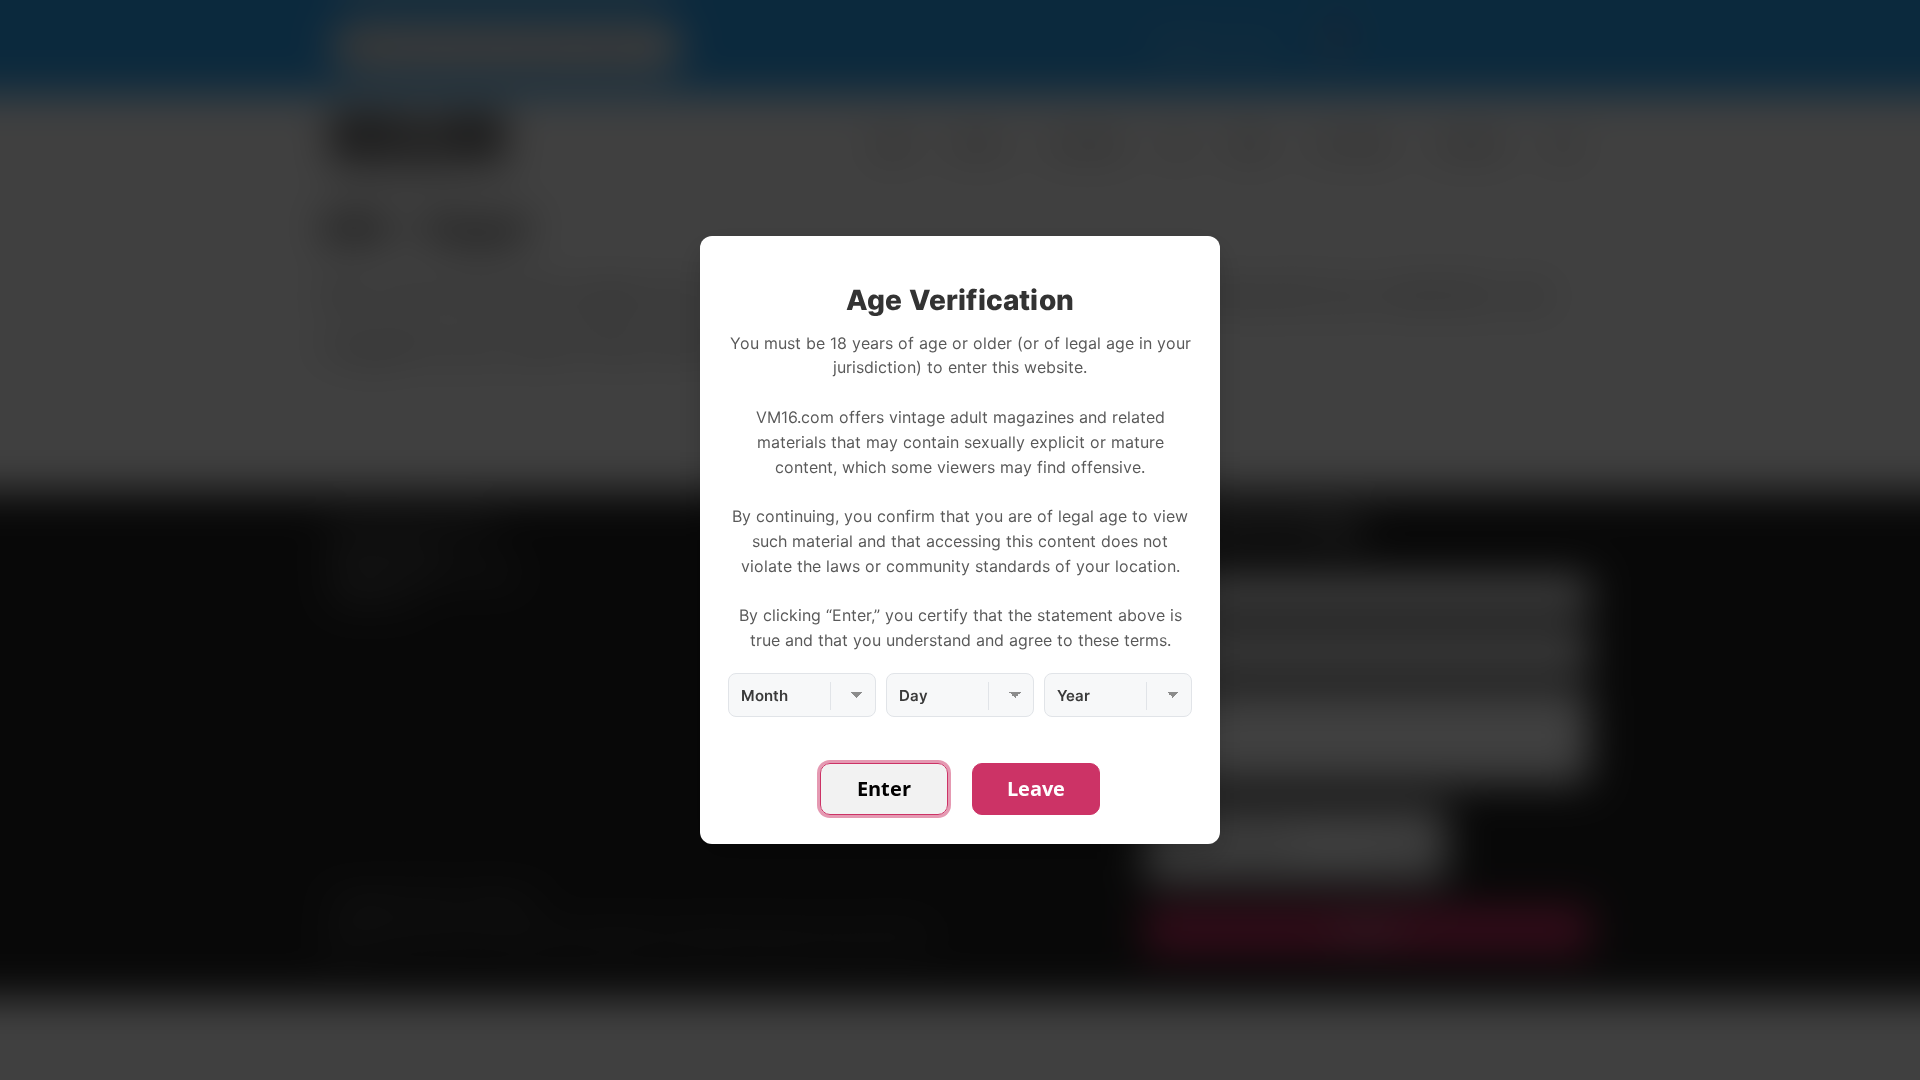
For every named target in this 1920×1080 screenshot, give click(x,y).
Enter (884, 788)
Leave (1036, 788)
